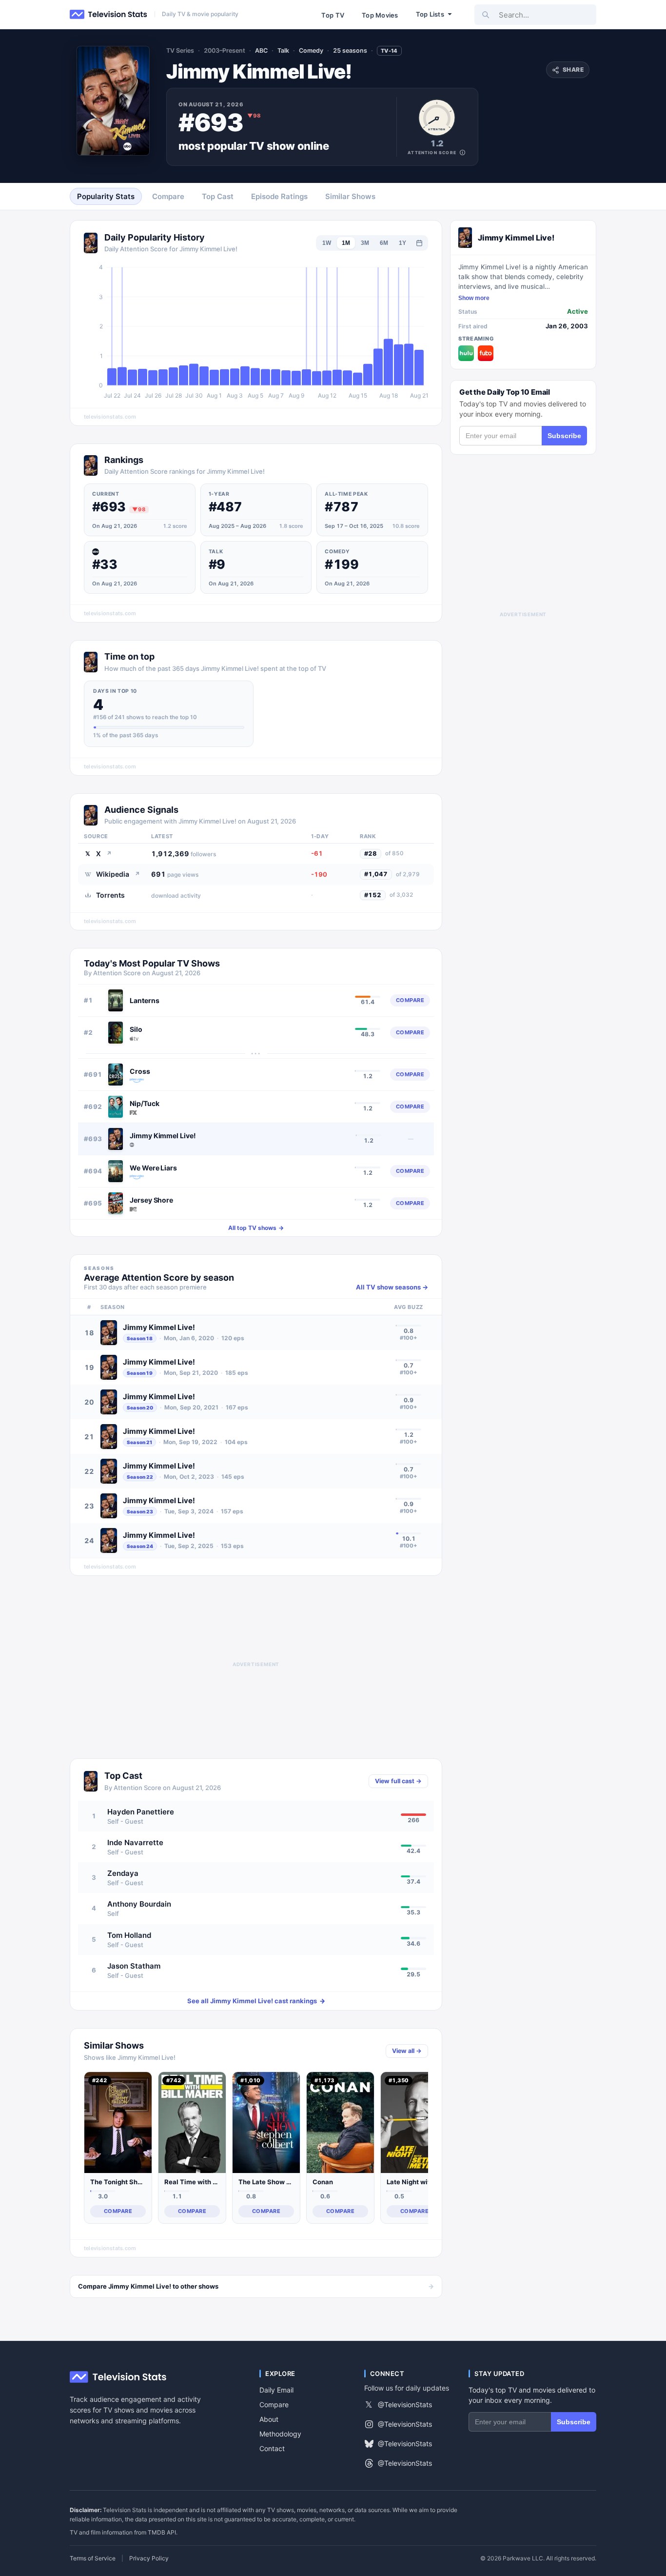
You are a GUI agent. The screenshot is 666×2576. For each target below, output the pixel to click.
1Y (402, 243)
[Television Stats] (109, 15)
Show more (474, 298)
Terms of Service (93, 2558)
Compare (274, 2405)
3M (365, 243)
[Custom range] (419, 243)
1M (346, 243)
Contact (272, 2448)
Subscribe (564, 436)
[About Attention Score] (462, 152)
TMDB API (162, 2532)
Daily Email (276, 2390)
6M (384, 243)
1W (327, 243)
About (269, 2419)
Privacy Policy (149, 2558)
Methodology (280, 2434)
